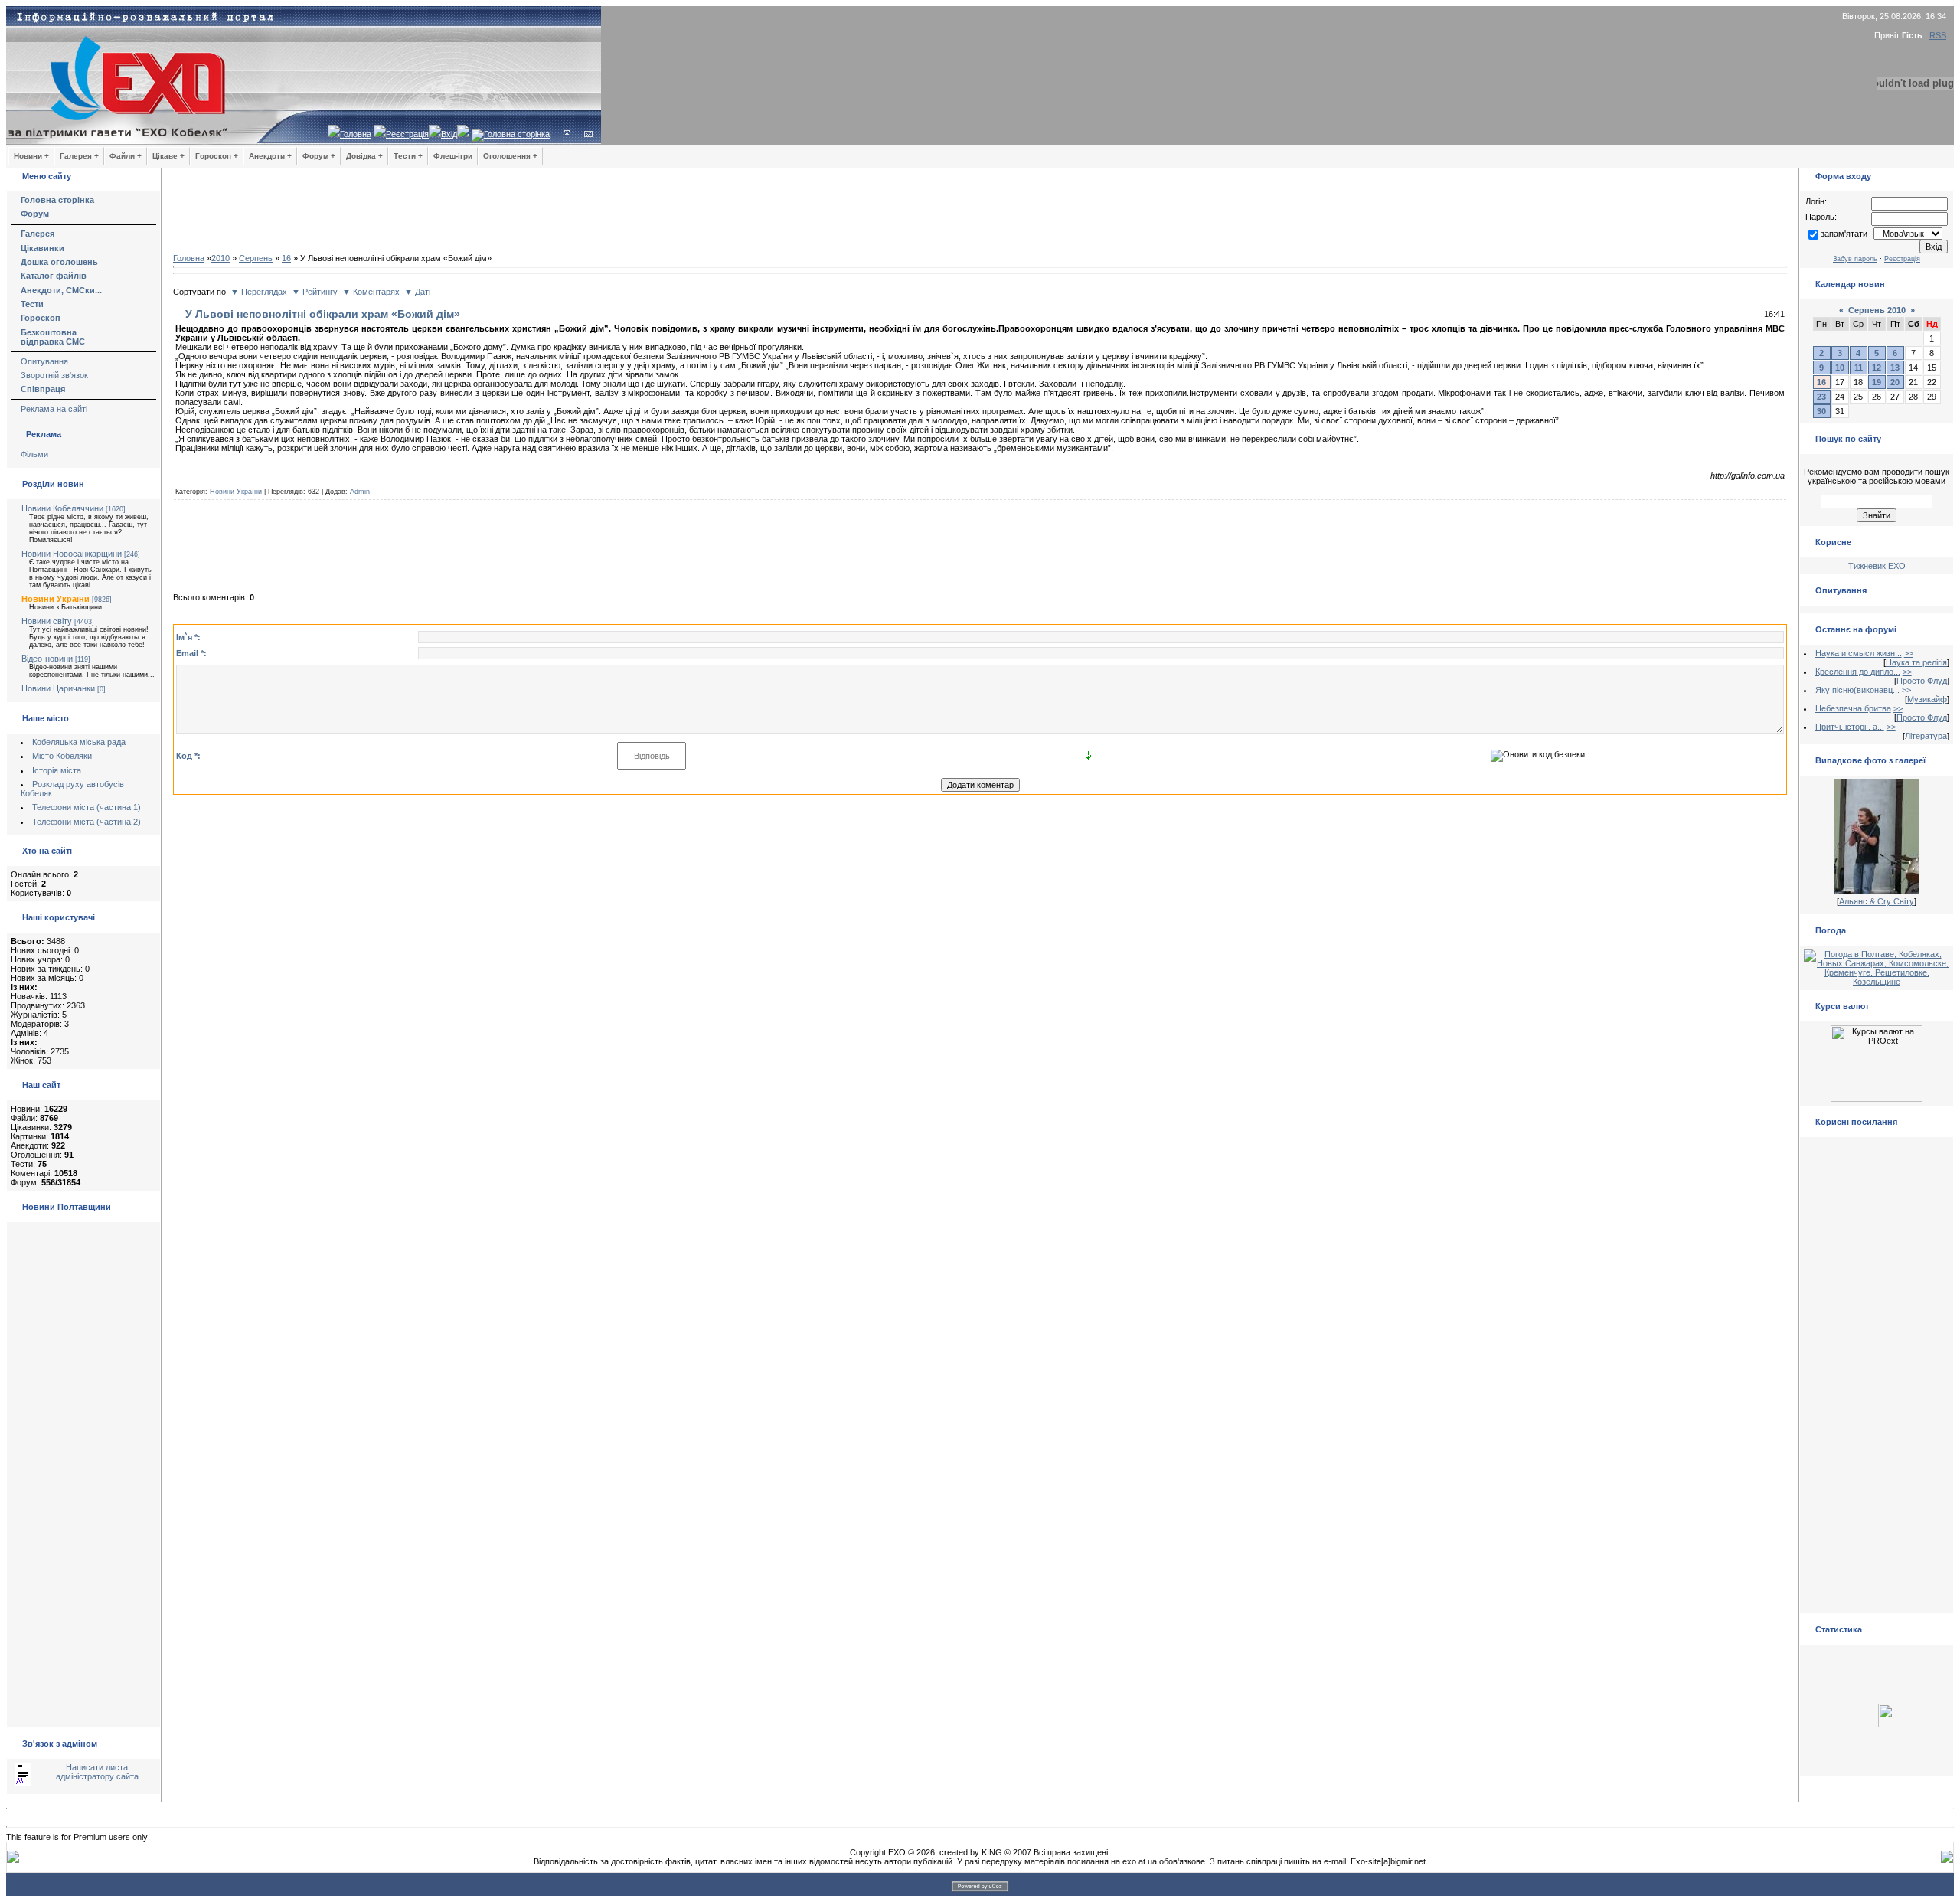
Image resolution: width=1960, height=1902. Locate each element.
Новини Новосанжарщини (72, 554)
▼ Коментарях (371, 292)
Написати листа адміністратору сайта (97, 1772)
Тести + (408, 156)
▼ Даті (417, 292)
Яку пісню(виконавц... (1857, 690)
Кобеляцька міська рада (79, 742)
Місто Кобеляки (62, 756)
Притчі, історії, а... (1850, 727)
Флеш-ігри (453, 156)
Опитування (44, 361)
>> (1909, 653)
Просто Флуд (1922, 681)
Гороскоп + (217, 156)
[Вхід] (567, 134)
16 (286, 258)
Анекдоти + (270, 156)
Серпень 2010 (1877, 310)
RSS (1938, 35)
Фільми (34, 454)
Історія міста (57, 770)
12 (1877, 368)
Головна (356, 134)
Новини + (31, 156)
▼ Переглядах (259, 292)
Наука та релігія (1916, 662)
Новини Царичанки (58, 688)
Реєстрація (407, 134)
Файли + (126, 156)
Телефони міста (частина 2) (87, 822)
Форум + (319, 156)
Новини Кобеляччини (62, 508)
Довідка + (364, 156)
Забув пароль (1855, 259)
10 (1840, 368)
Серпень (256, 258)
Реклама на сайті (54, 409)
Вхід (449, 134)
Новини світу (47, 621)
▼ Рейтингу (315, 292)
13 (1895, 368)
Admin (360, 492)
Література (1926, 736)
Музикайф (1927, 699)
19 (1877, 382)
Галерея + (79, 156)
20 (1895, 382)
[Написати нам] (588, 134)
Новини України (56, 599)
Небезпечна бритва (1853, 708)
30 (1821, 411)
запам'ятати (1844, 234)
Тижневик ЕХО (1877, 566)
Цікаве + (168, 156)
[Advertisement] (980, 214)
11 (1859, 368)
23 (1821, 397)
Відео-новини (47, 659)
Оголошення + (510, 156)
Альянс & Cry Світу (1877, 901)
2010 (220, 258)
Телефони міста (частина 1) (87, 807)
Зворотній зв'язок (54, 375)
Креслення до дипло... (1858, 672)
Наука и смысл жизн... (1859, 653)
